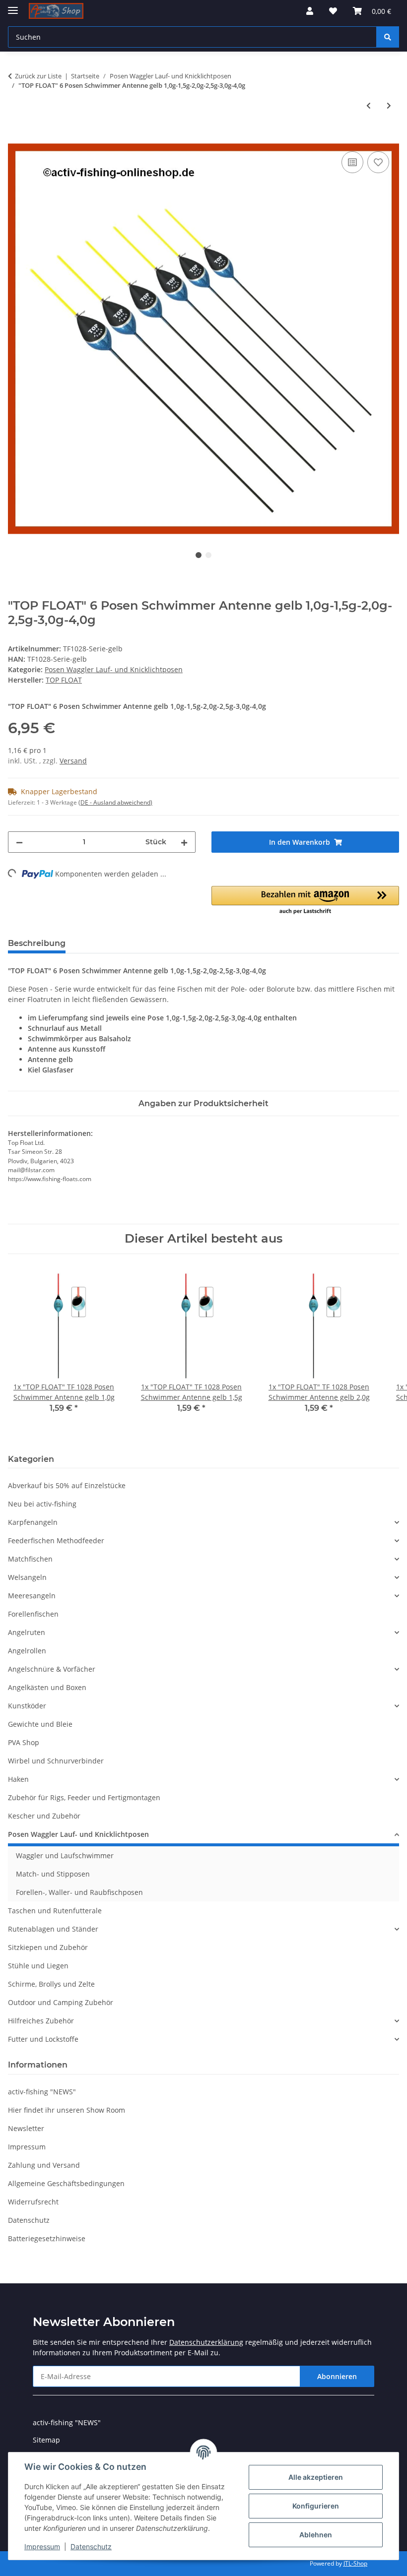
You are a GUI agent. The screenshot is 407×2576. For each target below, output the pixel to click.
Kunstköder (27, 1706)
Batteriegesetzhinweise (47, 2238)
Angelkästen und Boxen (47, 1687)
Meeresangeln (32, 1596)
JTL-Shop (355, 2563)
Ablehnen (316, 2535)
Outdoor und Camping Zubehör (61, 2002)
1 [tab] (199, 555)
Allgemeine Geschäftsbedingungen (66, 2183)
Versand (73, 761)
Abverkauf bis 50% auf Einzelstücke (67, 1485)
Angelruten (27, 1632)
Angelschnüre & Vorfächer (52, 1669)
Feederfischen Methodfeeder (56, 1540)
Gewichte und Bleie (40, 1724)
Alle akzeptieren (316, 2477)
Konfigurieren (316, 2506)
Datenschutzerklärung (206, 2342)
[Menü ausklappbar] (13, 6)
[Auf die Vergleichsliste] (352, 162)
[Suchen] (388, 37)
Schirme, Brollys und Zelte (51, 1984)
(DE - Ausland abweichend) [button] (115, 802)
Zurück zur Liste (38, 76)
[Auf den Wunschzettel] (378, 162)
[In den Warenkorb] (16, 138)
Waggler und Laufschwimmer (65, 1855)
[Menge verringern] (19, 842)
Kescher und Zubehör (44, 1816)
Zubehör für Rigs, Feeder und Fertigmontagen (84, 1797)
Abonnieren (337, 2376)
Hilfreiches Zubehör (41, 2021)
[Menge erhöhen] (184, 842)
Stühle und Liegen (38, 1966)
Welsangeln (27, 1577)
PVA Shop (24, 1742)
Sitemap (46, 2440)
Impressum (42, 2546)
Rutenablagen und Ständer (53, 1929)
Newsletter (26, 2128)
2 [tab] (208, 555)
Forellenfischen (33, 1614)
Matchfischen (30, 1559)
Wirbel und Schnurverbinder (56, 1761)
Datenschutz (91, 2546)
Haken (18, 1779)
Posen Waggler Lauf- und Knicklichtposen (114, 669)
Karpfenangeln (33, 1522)
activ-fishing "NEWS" (42, 2092)
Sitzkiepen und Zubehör (48, 1947)
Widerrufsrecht (33, 2202)
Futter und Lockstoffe (43, 2039)
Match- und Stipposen (53, 1874)
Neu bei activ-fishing (42, 1504)
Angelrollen (27, 1651)
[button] (310, 11)
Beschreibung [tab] (37, 943)
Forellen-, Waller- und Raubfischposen (79, 1892)
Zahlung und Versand (44, 2165)
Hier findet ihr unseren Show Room (67, 2110)
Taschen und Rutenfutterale (55, 1911)
